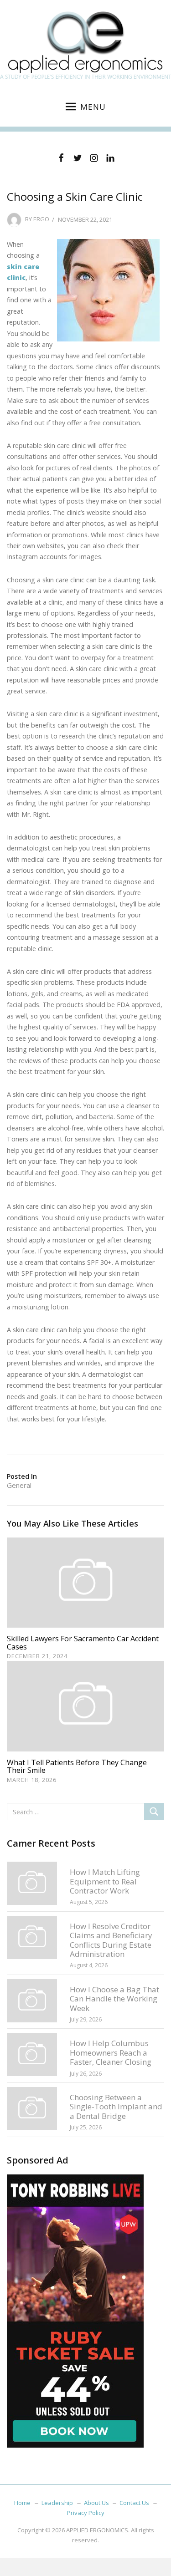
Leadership (57, 2503)
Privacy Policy (86, 2513)
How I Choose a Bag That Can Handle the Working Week (114, 1999)
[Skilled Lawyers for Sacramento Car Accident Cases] (85, 1582)
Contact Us (134, 2503)
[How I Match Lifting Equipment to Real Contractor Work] (32, 1883)
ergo (41, 219)
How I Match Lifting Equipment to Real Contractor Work (105, 1881)
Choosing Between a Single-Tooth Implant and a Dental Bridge (116, 2107)
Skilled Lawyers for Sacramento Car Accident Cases (83, 1643)
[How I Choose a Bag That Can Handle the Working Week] (32, 2000)
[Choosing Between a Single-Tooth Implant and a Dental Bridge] (32, 2108)
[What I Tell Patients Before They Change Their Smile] (85, 1705)
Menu (93, 107)
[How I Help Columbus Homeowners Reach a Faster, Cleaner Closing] (32, 2054)
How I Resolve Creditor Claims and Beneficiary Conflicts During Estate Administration (111, 1940)
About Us (96, 2503)
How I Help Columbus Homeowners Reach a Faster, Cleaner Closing (111, 2052)
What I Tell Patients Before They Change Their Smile (77, 1767)
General (19, 1485)
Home (22, 2503)
